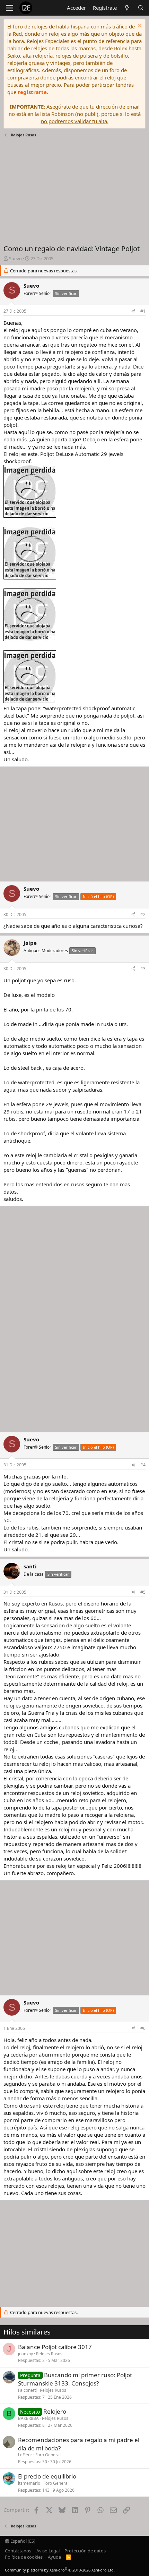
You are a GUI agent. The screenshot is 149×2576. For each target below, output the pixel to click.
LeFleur (25, 2455)
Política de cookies (24, 2557)
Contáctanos (18, 2551)
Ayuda (54, 2557)
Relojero (55, 2411)
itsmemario (29, 2483)
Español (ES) (22, 2541)
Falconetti (27, 2390)
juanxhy (25, 2354)
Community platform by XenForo (60, 2570)
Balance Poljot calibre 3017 (55, 2347)
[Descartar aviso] (139, 27)
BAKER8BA (28, 2418)
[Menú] (10, 8)
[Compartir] (133, 311)
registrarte (32, 92)
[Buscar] (141, 8)
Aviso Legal (48, 2551)
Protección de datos (85, 2551)
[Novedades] (127, 8)
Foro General (48, 2455)
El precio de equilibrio (47, 2476)
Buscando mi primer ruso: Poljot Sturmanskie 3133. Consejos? (75, 2379)
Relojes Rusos (49, 2354)
